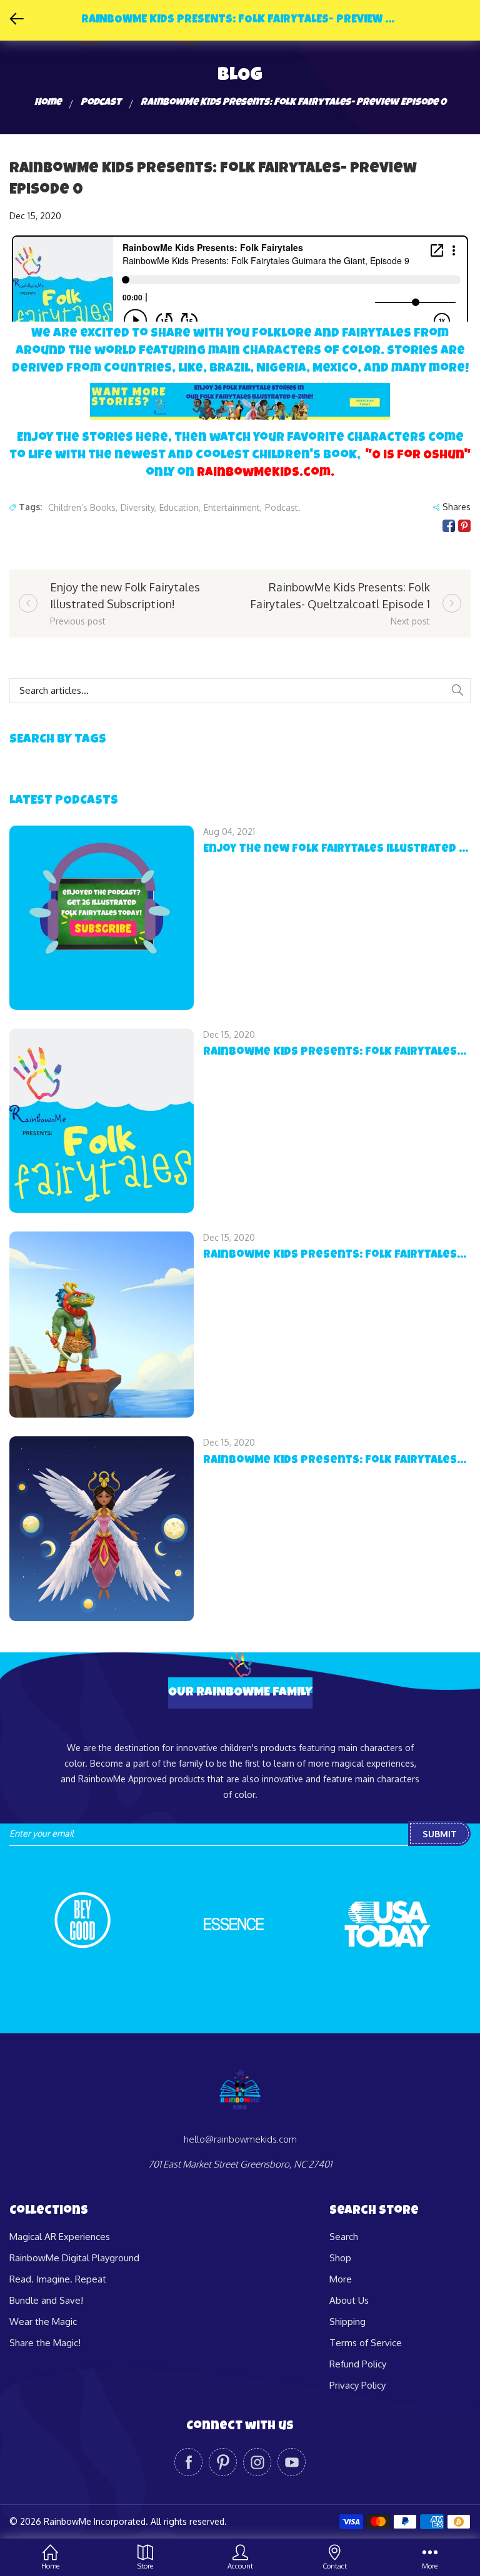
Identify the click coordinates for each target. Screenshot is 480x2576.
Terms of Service (366, 2343)
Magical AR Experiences (60, 2237)
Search (344, 2237)
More (341, 2279)
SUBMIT (440, 1834)
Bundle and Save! (46, 2300)
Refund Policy (358, 2364)
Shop (340, 2258)
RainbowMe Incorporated (95, 2521)
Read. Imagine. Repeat (58, 2279)
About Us (349, 2300)
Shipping (347, 2322)
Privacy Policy (357, 2385)
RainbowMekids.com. (266, 473)
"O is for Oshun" (418, 456)
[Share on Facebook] (449, 526)
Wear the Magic (43, 2322)
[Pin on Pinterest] (464, 526)
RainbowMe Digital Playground (74, 2258)
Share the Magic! (45, 2343)
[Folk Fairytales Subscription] (240, 400)
